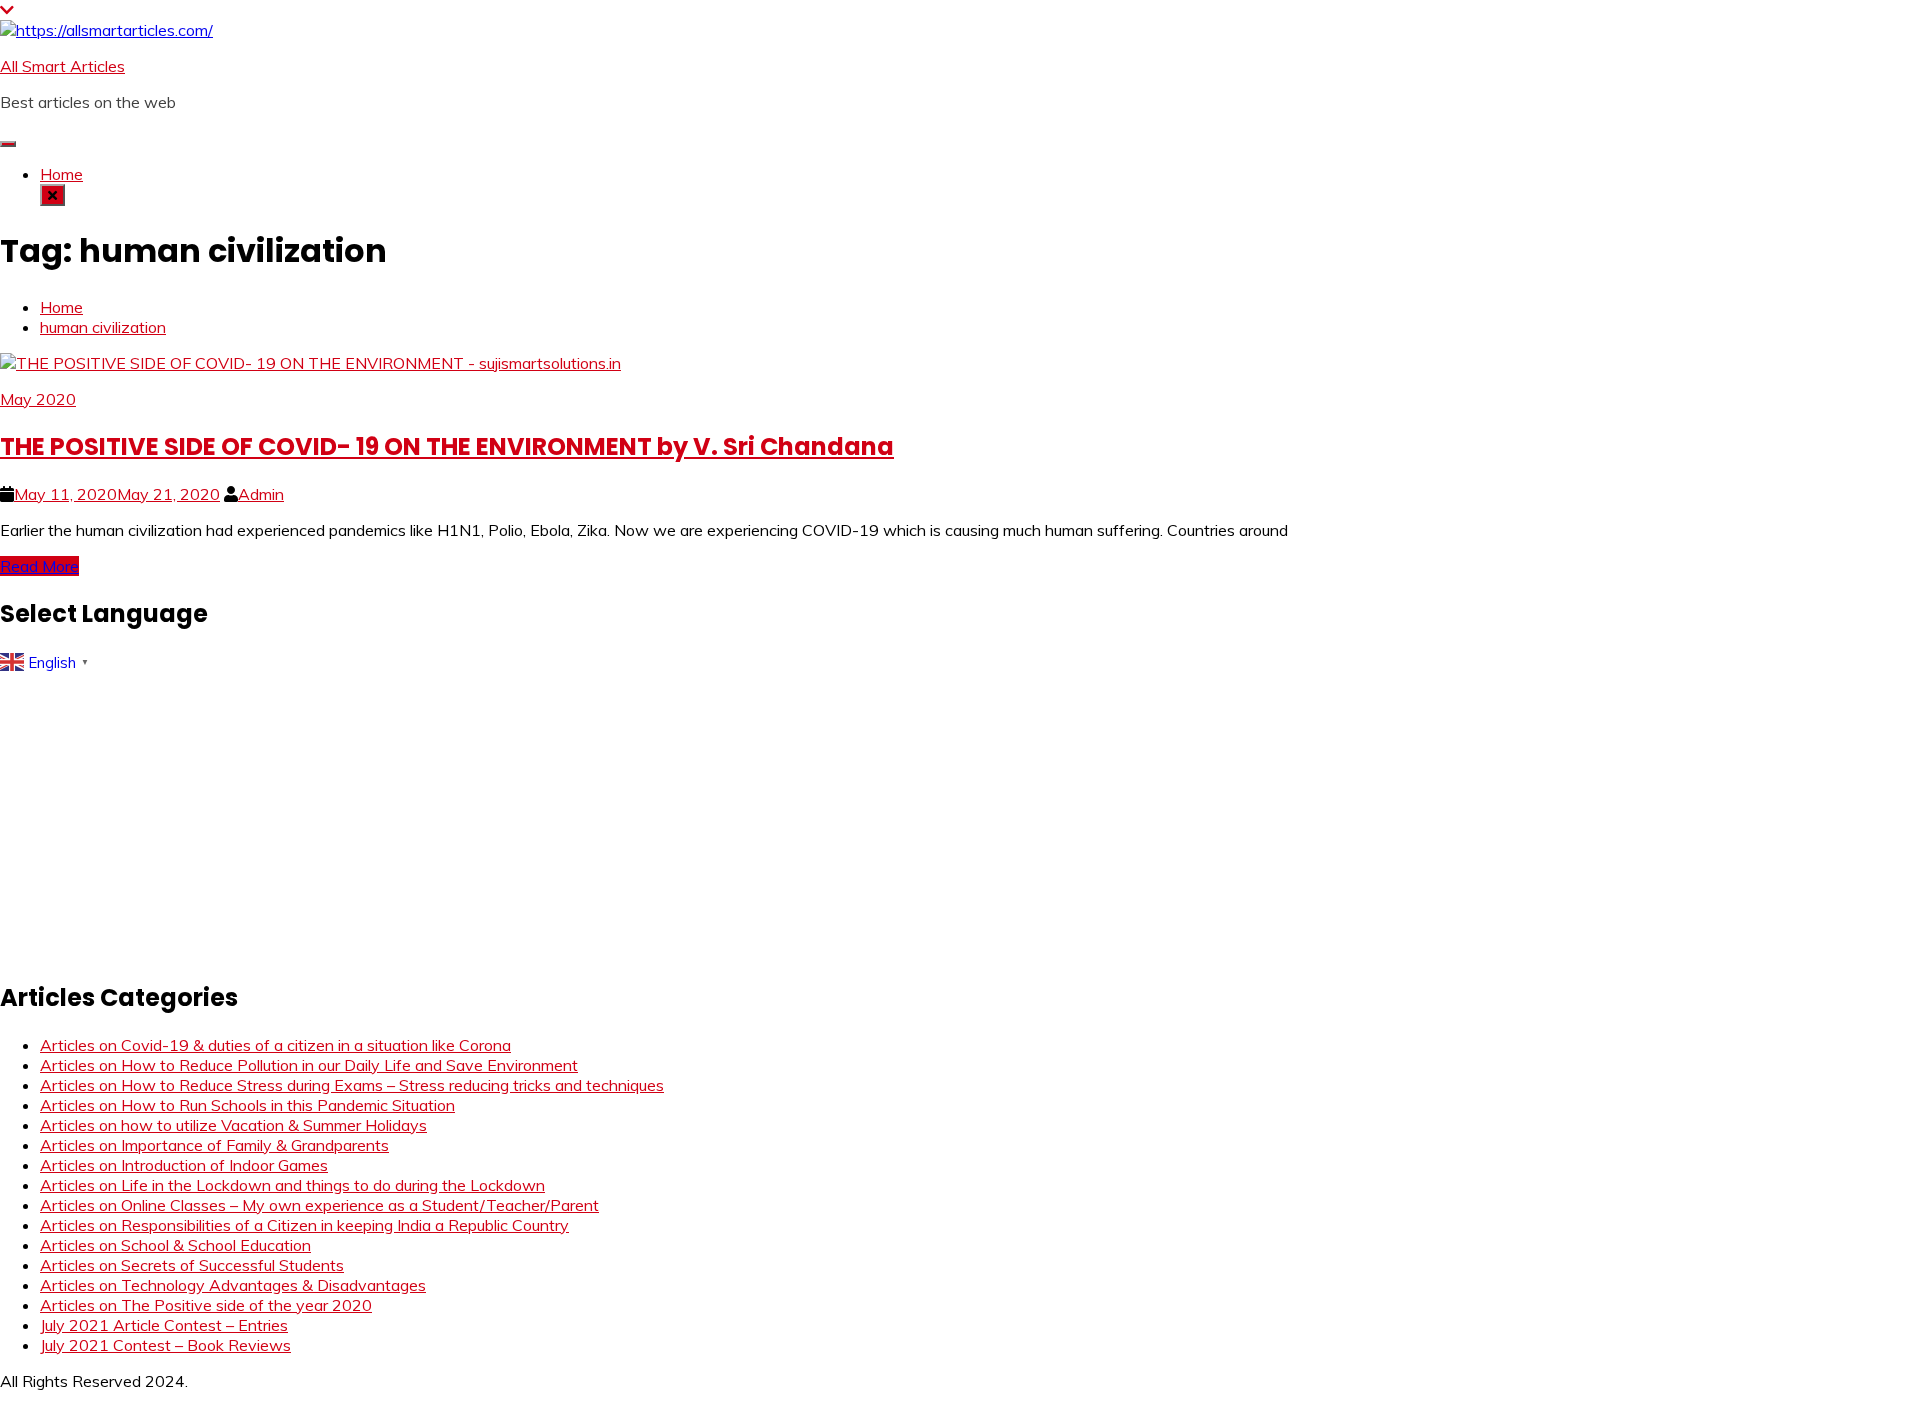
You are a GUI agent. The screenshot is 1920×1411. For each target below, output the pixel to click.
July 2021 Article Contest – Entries (164, 1325)
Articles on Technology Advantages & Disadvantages (233, 1285)
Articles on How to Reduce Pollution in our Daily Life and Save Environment (309, 1065)
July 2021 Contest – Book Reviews (165, 1345)
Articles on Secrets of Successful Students (192, 1265)
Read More (39, 566)
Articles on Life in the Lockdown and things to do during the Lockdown (292, 1185)
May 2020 (38, 399)
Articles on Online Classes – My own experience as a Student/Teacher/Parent (319, 1205)
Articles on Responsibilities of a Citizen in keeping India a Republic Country (304, 1225)
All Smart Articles (62, 66)
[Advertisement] (600, 820)
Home (61, 174)
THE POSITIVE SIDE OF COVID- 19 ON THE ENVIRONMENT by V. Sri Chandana (447, 446)
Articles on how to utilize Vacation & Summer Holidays (233, 1125)
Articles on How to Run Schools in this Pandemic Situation (247, 1105)
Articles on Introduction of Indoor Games (184, 1165)
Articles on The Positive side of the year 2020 (206, 1305)
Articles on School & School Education (175, 1245)
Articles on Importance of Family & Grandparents (214, 1145)
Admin (261, 494)
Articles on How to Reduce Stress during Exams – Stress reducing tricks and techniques (352, 1085)
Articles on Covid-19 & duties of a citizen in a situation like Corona (275, 1045)
